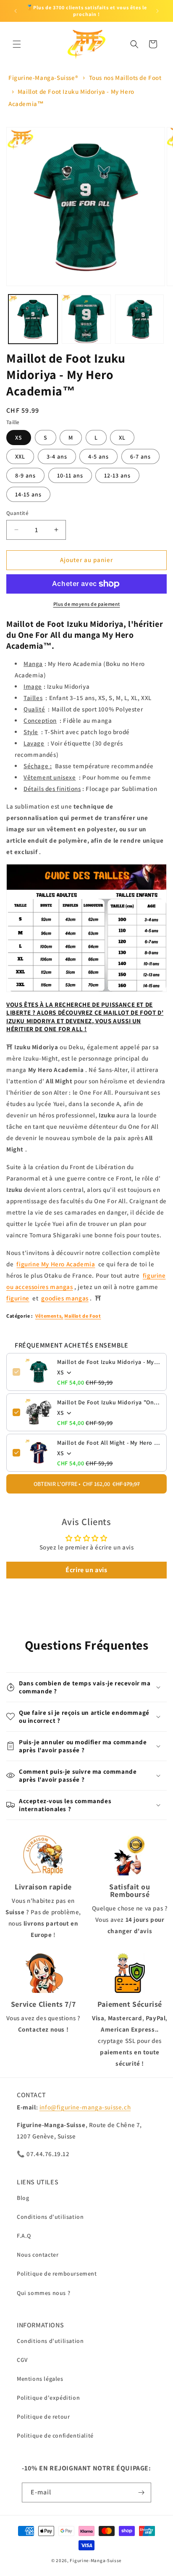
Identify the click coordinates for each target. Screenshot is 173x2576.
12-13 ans (117, 475)
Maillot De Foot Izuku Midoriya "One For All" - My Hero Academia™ (109, 1402)
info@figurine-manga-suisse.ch (85, 2107)
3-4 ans (57, 456)
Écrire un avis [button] (86, 1570)
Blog (23, 2198)
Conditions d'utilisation (50, 2217)
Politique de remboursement (57, 2274)
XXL (20, 456)
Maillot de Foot (83, 1316)
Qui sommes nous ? (43, 2293)
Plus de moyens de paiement (87, 604)
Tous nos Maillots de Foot (125, 78)
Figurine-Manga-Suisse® (43, 78)
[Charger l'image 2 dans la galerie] (86, 319)
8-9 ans (25, 475)
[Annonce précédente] (16, 11)
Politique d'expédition (48, 2398)
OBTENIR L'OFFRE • (87, 1484)
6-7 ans (140, 456)
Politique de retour (43, 2417)
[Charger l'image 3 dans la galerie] (140, 319)
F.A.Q (24, 2236)
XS (19, 438)
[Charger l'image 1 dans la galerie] (33, 319)
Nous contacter (38, 2255)
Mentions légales (40, 2379)
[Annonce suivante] (157, 11)
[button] (17, 44)
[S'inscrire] (142, 2492)
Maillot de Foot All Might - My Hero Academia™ (109, 1443)
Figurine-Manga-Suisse (96, 2560)
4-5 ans (98, 456)
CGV (22, 2360)
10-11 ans (70, 475)
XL (122, 438)
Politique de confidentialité (55, 2435)
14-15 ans (28, 494)
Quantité (17, 513)
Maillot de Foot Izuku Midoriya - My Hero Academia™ (109, 1362)
